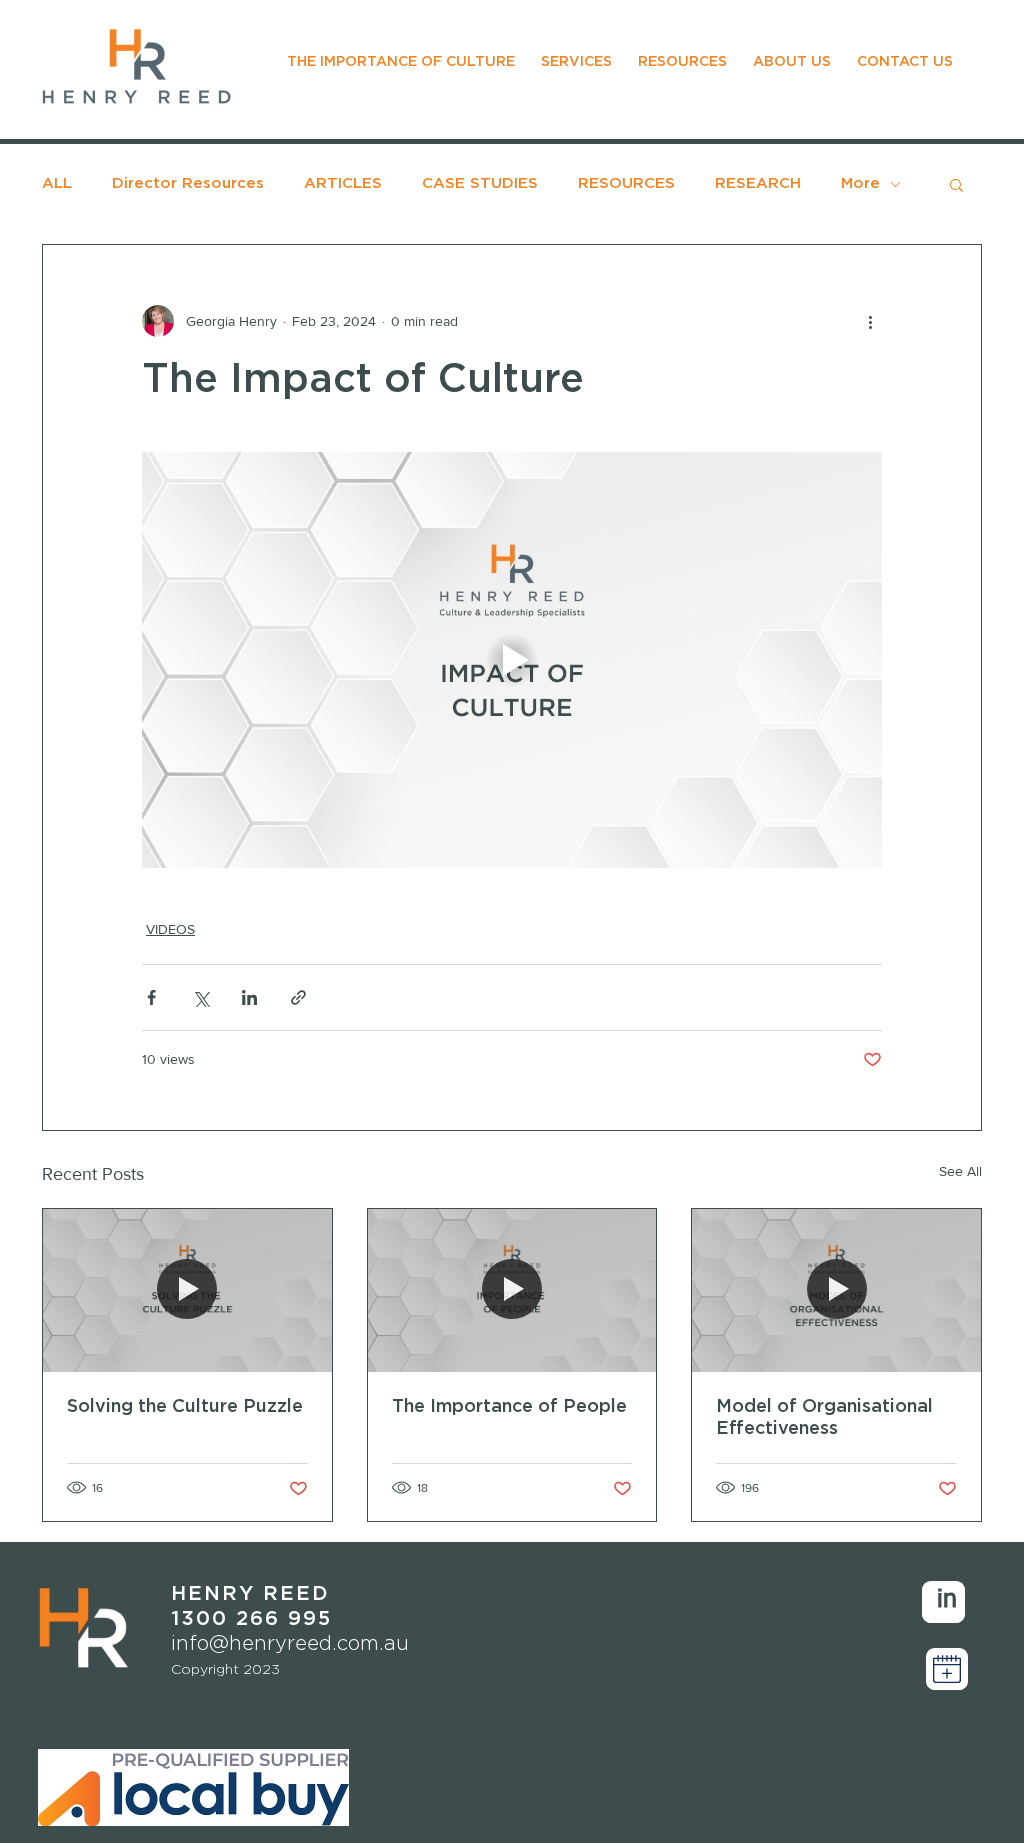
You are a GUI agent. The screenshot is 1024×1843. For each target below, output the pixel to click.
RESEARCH (758, 183)
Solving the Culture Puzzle (185, 1407)
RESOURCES (626, 183)
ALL (57, 183)
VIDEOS (170, 929)
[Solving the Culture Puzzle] (187, 1290)
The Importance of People (509, 1407)
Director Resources (188, 183)
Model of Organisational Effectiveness (824, 1418)
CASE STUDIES (480, 183)
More (860, 183)
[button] (956, 184)
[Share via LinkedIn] (249, 997)
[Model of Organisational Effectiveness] (836, 1290)
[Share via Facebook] (151, 997)
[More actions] (870, 321)
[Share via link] (298, 997)
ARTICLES (343, 183)
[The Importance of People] (512, 1290)
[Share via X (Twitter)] (200, 997)
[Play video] (512, 660)
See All (960, 1171)
